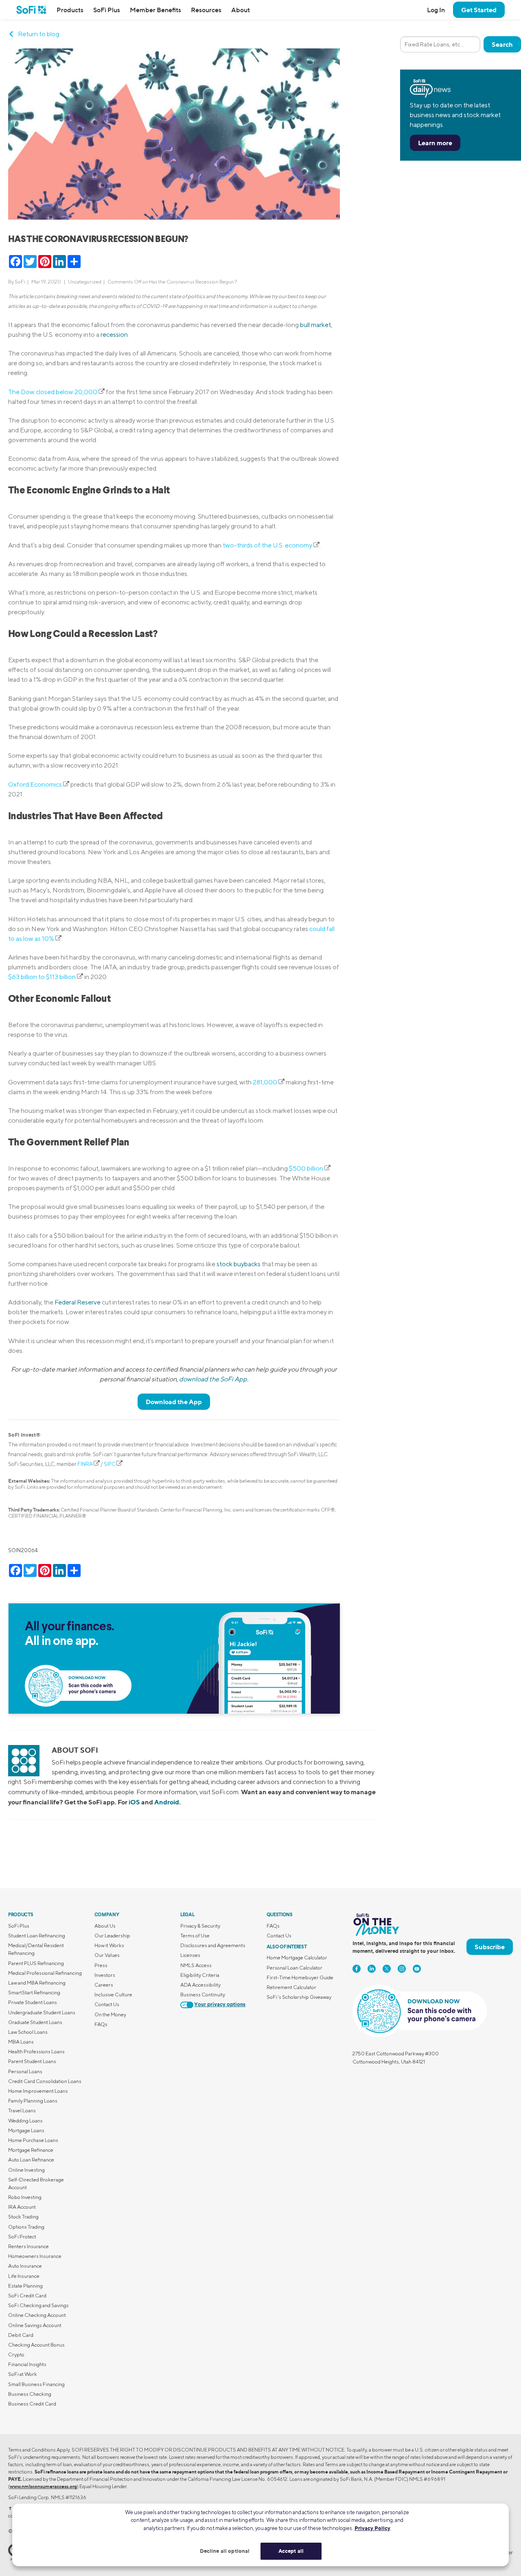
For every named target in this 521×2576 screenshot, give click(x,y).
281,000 (265, 1082)
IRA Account (22, 2207)
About (241, 10)
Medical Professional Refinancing (45, 1973)
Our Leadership (112, 1936)
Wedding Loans (25, 2121)
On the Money (110, 2014)
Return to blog (39, 34)
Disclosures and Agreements (213, 1945)
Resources (206, 10)
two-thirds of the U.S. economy (267, 545)
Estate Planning (25, 2286)
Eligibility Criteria (200, 1975)
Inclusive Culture (113, 1995)
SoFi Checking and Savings (38, 2305)
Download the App (174, 1402)
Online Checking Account (37, 2315)
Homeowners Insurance (35, 2256)
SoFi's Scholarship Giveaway (299, 1997)
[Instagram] (402, 1969)
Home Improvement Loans (38, 2091)
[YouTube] (417, 1969)
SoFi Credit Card (27, 2296)
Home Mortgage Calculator (297, 1958)
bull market (315, 325)
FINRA (85, 1464)
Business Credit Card (32, 2404)
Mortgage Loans (26, 2130)
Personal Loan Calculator (294, 1968)
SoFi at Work (23, 2374)
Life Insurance (24, 2276)
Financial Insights (27, 2364)
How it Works (109, 1945)
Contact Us (107, 2004)
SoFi (20, 282)
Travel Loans (22, 2110)
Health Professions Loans (36, 2051)
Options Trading (26, 2227)
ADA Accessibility (200, 1985)
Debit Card (21, 2335)
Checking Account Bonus (36, 2345)
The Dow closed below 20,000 (53, 392)
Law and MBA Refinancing (37, 1983)
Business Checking (30, 2394)
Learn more (435, 143)
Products (70, 10)
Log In (436, 10)
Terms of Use (195, 1936)
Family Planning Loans (33, 2101)
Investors (105, 1975)
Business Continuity (203, 1995)
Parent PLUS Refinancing (36, 1963)
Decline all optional (225, 2551)
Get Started (479, 10)
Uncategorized (85, 282)
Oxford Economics (35, 784)
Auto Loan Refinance (31, 2160)
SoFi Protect (22, 2237)
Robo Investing (25, 2197)
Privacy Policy (372, 2528)
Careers (104, 1985)
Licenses (190, 1955)
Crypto (16, 2355)
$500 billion (306, 1168)
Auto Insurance (25, 2266)
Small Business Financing (36, 2384)
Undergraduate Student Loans (42, 2012)
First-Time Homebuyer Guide (300, 1977)
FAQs (101, 2024)
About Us (105, 1926)
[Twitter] (387, 1969)
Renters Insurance (28, 2246)
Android (167, 1802)
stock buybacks (239, 1264)
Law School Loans (28, 2032)
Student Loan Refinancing (37, 1936)
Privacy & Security (200, 1926)
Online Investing (26, 2170)
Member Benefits (155, 10)
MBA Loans (21, 2042)
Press (101, 1965)
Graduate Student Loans (35, 2022)
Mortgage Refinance (31, 2150)
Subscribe (490, 1947)
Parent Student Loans (32, 2061)
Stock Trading (23, 2217)
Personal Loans (25, 2071)
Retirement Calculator (291, 1987)
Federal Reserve (78, 1302)
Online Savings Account (35, 2325)
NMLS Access (196, 1965)
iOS (134, 1802)
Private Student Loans (33, 2002)
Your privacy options (220, 2005)
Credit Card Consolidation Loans (45, 2081)
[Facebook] (357, 1969)
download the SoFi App (213, 1379)
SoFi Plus (107, 10)
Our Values (107, 1955)
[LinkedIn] (372, 1969)
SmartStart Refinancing (34, 1993)
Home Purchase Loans (33, 2140)
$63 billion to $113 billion (42, 977)
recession (114, 335)
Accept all (291, 2551)
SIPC (110, 1464)
